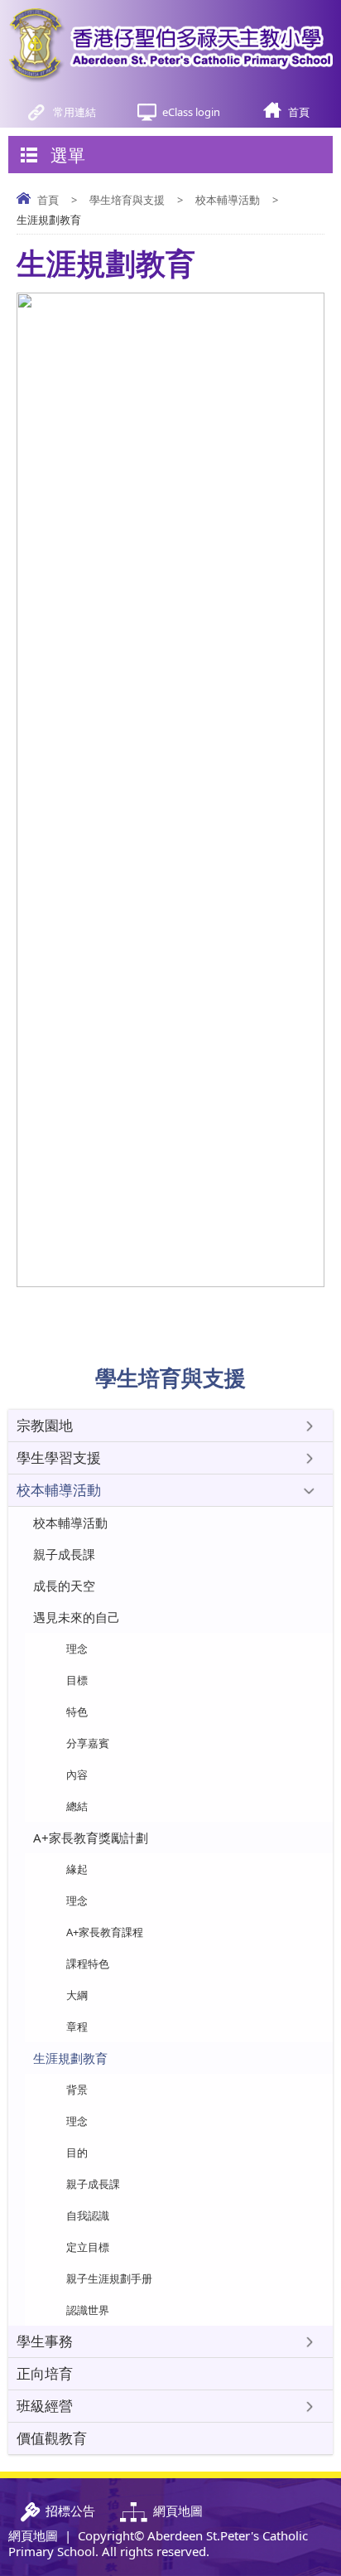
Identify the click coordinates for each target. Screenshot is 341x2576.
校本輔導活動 (228, 200)
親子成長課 (64, 1554)
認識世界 (88, 2310)
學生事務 (45, 2341)
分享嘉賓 (88, 1743)
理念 (77, 1649)
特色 (77, 1712)
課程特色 (88, 1963)
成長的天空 (64, 1586)
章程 (77, 2026)
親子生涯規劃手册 (109, 2278)
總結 (77, 1806)
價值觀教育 (52, 2438)
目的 (77, 2152)
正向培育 (45, 2373)
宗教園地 (45, 1425)
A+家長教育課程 (105, 1932)
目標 (77, 1680)
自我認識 (88, 2215)
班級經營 (45, 2406)
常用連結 (74, 112)
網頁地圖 (33, 2535)
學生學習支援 (59, 1457)
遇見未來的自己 (77, 1617)
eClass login (191, 112)
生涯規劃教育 (70, 2058)
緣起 (77, 1869)
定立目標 (88, 2247)
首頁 (299, 112)
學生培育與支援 (127, 200)
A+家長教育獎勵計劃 (91, 1838)
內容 (77, 1775)
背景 (77, 2089)
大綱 (77, 1995)
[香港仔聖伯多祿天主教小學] (170, 46)
